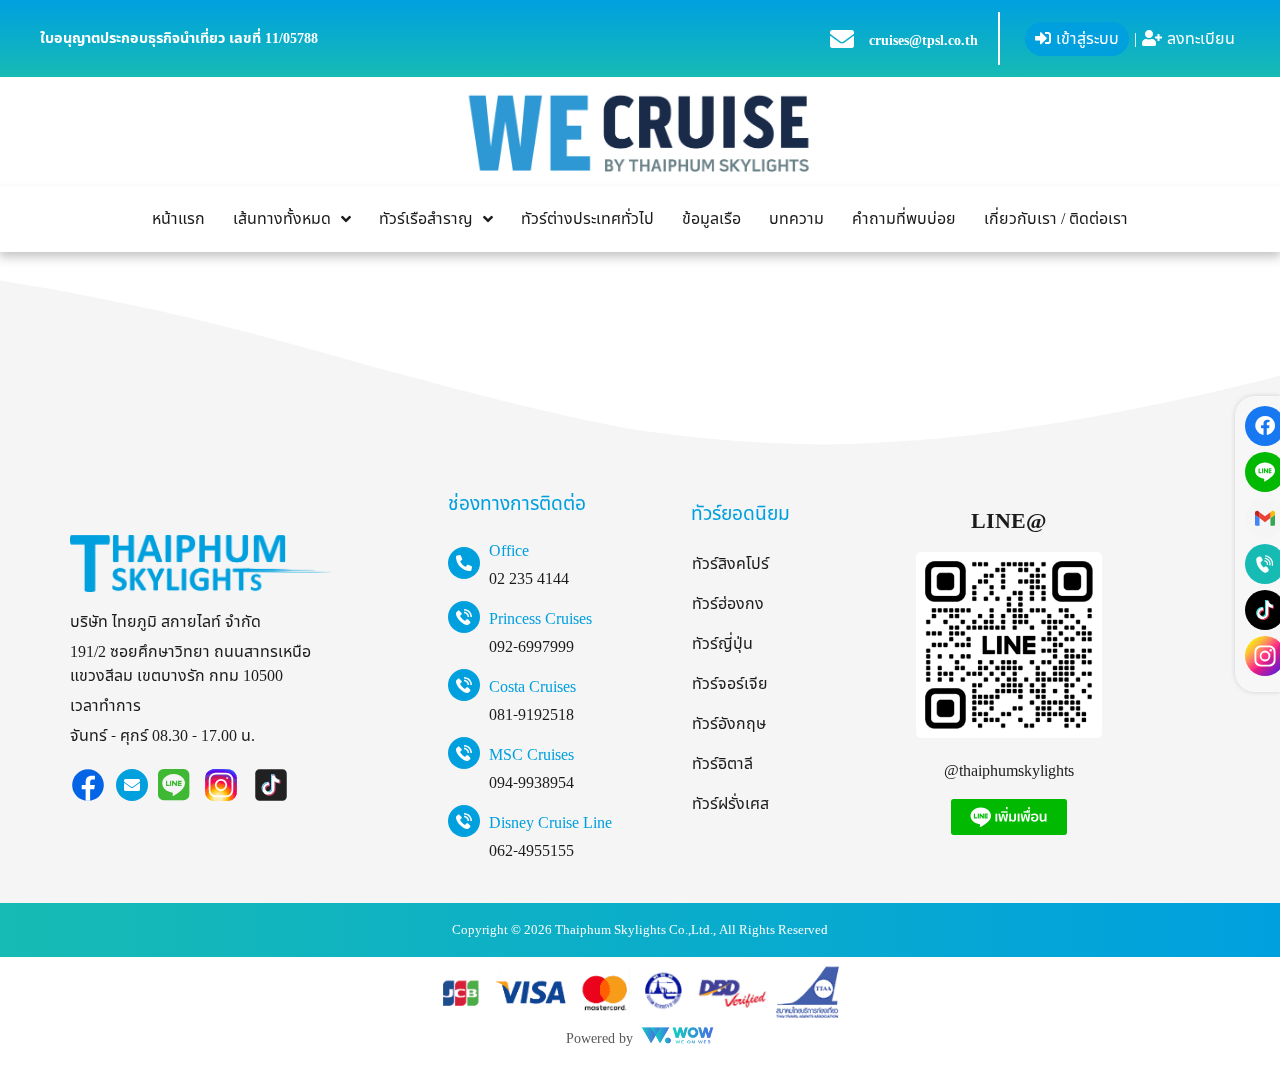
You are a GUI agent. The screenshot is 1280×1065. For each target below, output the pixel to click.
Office (509, 551)
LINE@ (1008, 521)
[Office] (464, 563)
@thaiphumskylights (1009, 771)
